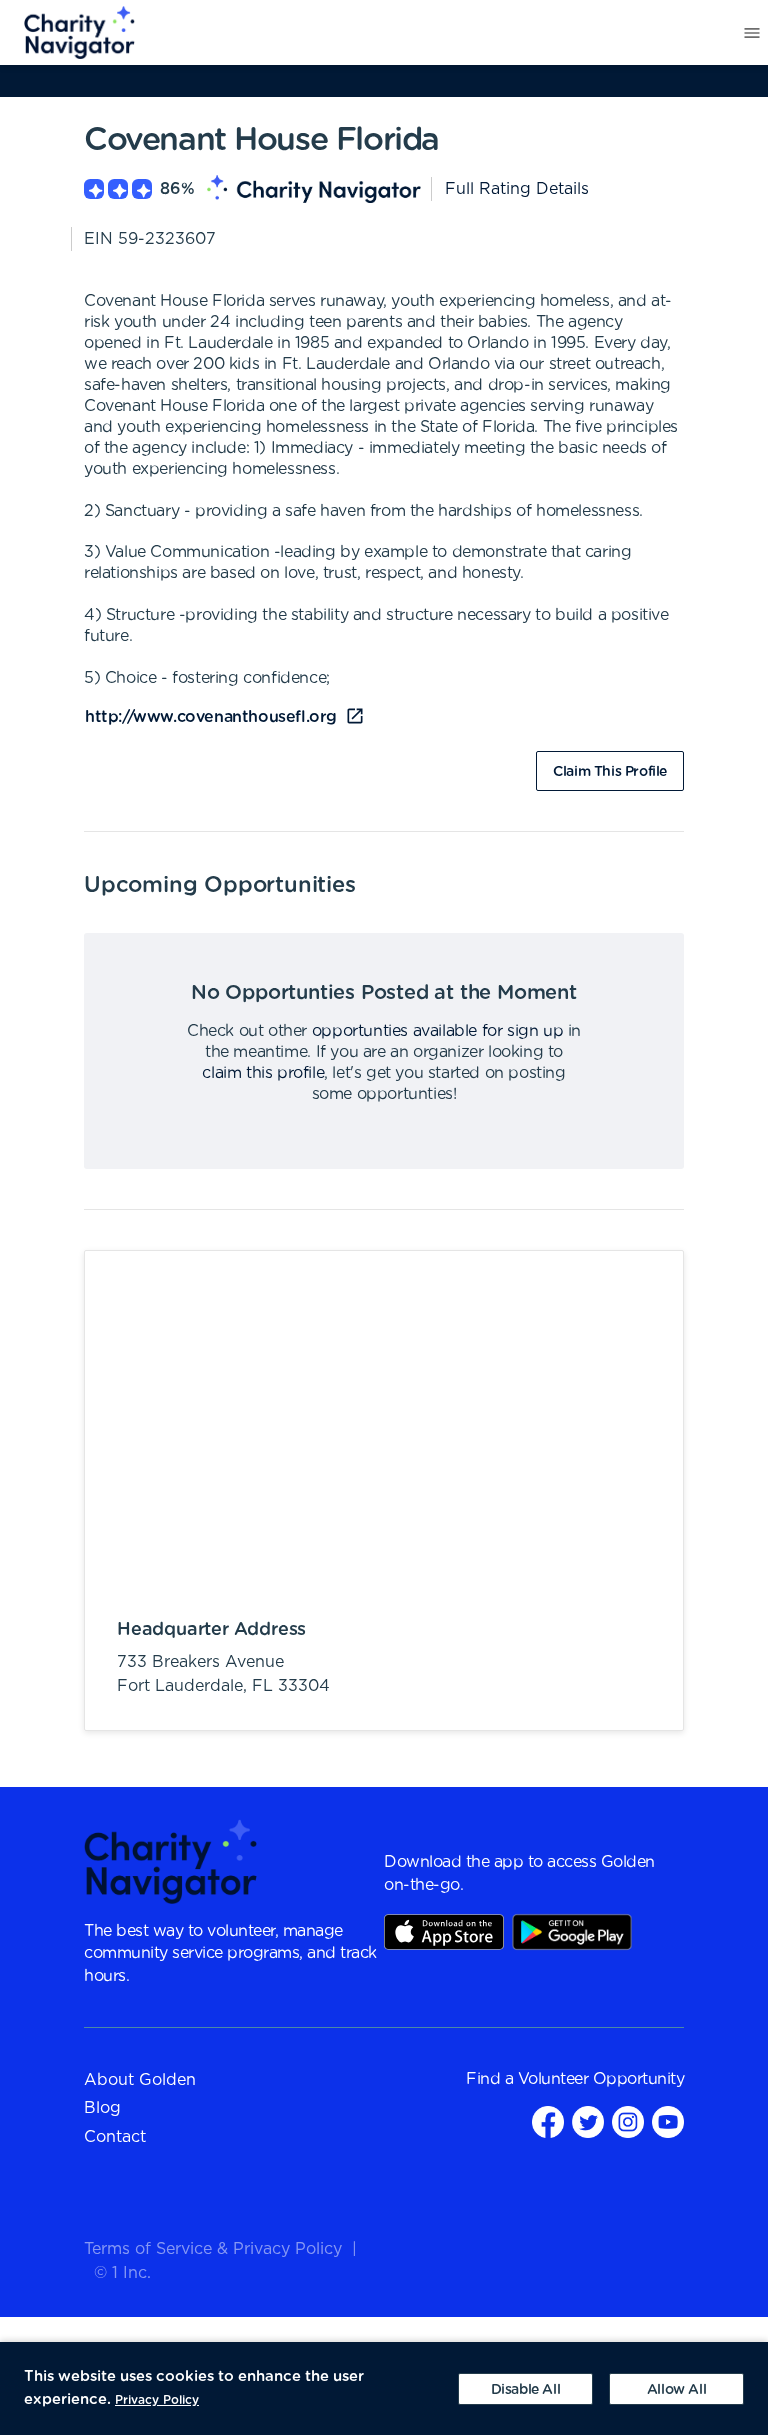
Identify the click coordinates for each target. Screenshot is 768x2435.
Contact (115, 2137)
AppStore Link (444, 1932)
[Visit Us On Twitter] (588, 2121)
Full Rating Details (517, 189)
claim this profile (263, 1073)
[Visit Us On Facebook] (548, 2121)
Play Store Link (572, 1932)
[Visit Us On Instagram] (628, 2121)
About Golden (140, 2080)
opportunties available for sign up (437, 1031)
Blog (102, 2108)
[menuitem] (68, 33)
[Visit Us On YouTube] (668, 2121)
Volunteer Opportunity (601, 2079)
